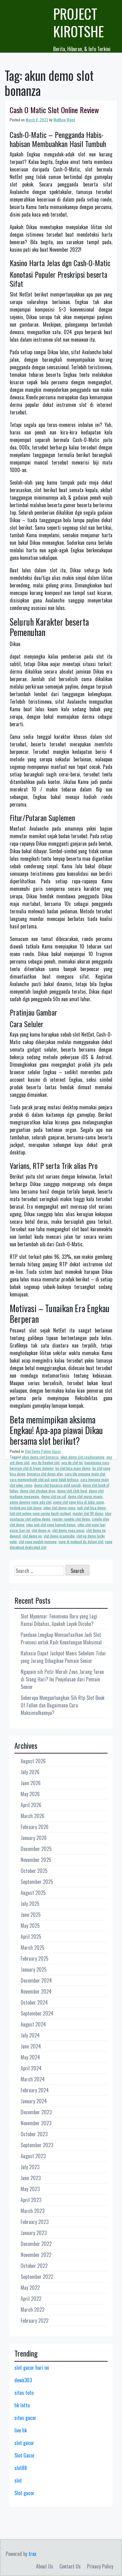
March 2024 (33, 2079)
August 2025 (33, 1893)
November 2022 (36, 2255)
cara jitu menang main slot (85, 1474)
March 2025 (33, 1948)
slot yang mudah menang (38, 1541)
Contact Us (70, 2566)
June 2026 (31, 1783)
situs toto (24, 2393)
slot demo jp (41, 1530)
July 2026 (30, 1772)
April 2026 (31, 1805)
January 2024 (34, 2101)
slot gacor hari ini (32, 2368)
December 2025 (36, 1849)
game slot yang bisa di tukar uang (79, 1502)
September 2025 (37, 1882)
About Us (45, 2566)
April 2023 (31, 2200)
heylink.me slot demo (26, 1508)
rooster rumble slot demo (71, 1519)
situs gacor (25, 2418)
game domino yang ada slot (30, 1502)
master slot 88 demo (88, 1513)
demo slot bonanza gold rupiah (57, 1485)
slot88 (21, 2468)
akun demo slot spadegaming (82, 1457)
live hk (21, 2430)
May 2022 (30, 2288)
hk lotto (22, 2405)
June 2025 (31, 1915)
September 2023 (37, 2145)
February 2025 (35, 1958)
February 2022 (35, 2321)
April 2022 (31, 2299)
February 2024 (35, 2090)
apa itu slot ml (72, 1462)
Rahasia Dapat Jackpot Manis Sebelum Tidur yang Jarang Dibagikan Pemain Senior (63, 1657)
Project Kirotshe (79, 22)
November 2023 (36, 2123)
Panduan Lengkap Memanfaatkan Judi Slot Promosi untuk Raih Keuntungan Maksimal (61, 1638)
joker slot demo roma (59, 1508)
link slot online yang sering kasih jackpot (40, 1513)
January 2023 (34, 2233)
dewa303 (23, 2380)
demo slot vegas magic (85, 1496)
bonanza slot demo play (45, 1474)
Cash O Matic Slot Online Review (54, 110)
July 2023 (30, 2167)
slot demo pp (32, 1536)
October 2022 (34, 2266)
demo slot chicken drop (38, 1491)
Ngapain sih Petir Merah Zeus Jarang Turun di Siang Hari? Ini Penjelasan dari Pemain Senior (62, 1679)
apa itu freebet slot (45, 1462)
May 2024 (30, 2057)
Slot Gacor (25, 2455)
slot (18, 2480)
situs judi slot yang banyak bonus (51, 1525)
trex (32, 2554)
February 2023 (35, 2222)
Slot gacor (24, 2493)
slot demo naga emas (68, 1530)
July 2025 (30, 1904)
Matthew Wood (64, 120)
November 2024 (36, 1991)
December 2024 (36, 1980)
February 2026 (35, 1827)
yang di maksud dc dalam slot (81, 1541)
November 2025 (36, 1860)
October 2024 (34, 2002)
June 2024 (31, 2046)
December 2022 (36, 2244)
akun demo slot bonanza (40, 1457)
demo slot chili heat (72, 1491)
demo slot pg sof (54, 1496)
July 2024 (30, 2035)
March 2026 (33, 1816)
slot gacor (24, 2443)
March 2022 (33, 2310)
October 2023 (34, 2134)
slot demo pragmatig (59, 1536)
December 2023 (36, 2112)
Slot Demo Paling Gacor (43, 1451)
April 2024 (31, 2068)
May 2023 (30, 2189)
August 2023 (33, 2156)
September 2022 (37, 2277)
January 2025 (34, 1969)
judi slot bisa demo (91, 1508)
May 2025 (30, 1926)
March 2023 (33, 2211)
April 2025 (31, 1937)
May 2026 (30, 1794)
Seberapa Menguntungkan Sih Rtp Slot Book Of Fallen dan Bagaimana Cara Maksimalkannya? (63, 1705)
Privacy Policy (100, 2566)
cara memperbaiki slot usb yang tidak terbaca (44, 1479)
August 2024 (33, 2024)
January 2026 (34, 1838)
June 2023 (31, 2178)
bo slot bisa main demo (73, 1468)
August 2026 (33, 1761)
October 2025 (34, 1871)
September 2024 (37, 2013)
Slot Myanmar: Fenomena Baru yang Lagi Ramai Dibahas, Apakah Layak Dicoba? (59, 1620)
